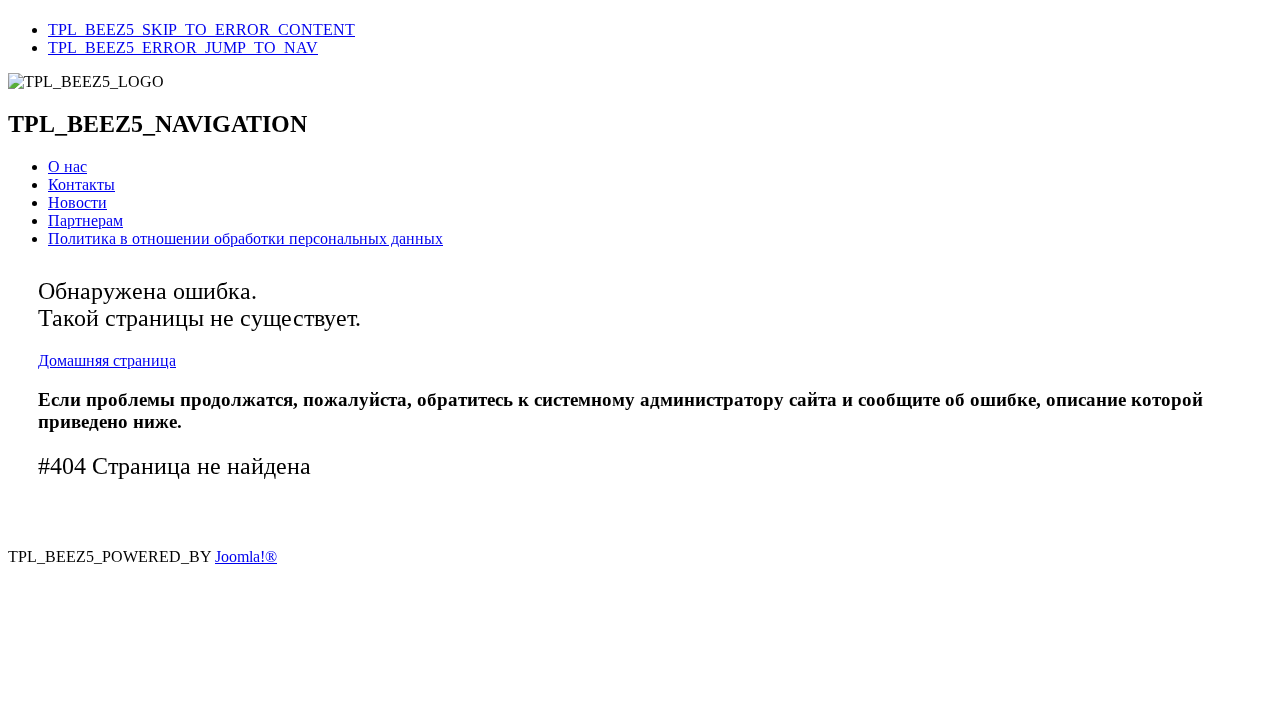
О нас (67, 166)
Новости (77, 202)
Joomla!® (246, 556)
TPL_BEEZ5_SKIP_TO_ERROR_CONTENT (201, 29)
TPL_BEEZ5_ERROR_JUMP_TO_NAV (183, 47)
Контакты (81, 184)
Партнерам (85, 220)
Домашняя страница (107, 360)
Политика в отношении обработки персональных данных (245, 238)
